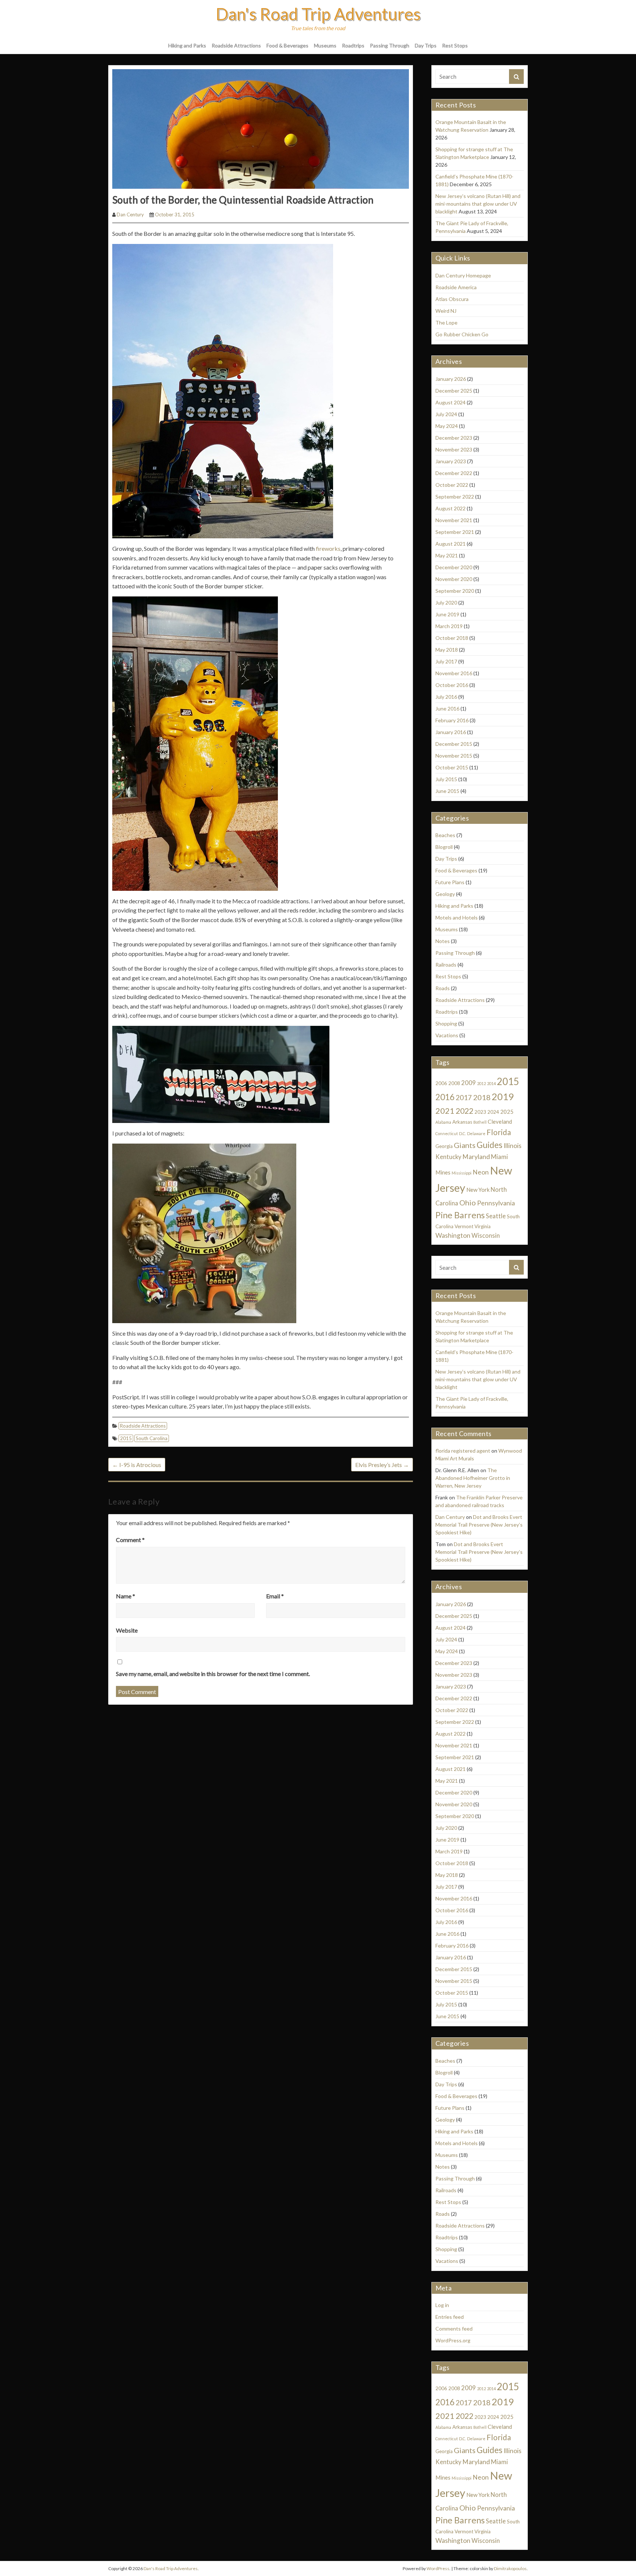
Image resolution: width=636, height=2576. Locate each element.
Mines (443, 1172)
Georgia (444, 1146)
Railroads (446, 965)
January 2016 (451, 732)
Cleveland (500, 1122)
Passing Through (390, 45)
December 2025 (454, 391)
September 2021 (455, 532)
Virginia (483, 1226)
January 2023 (451, 461)
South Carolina (152, 1438)
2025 (507, 1112)
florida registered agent (463, 1451)
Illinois (513, 1146)
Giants (465, 1145)
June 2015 (447, 791)
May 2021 (447, 555)
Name (126, 1596)
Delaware (476, 1133)
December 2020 (454, 567)
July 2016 (446, 697)
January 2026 (451, 379)
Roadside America (456, 287)
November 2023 (454, 449)
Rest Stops (455, 45)
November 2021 (454, 520)
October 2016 (452, 685)
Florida (499, 1132)
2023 (480, 1112)
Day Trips (426, 45)
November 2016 (454, 673)
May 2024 (447, 426)
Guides (490, 1145)
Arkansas (462, 1122)
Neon (481, 1172)
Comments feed (454, 2329)
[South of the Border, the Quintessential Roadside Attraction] (261, 128)
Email (275, 1596)
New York (478, 1190)
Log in (442, 2305)
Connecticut (447, 1133)
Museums (325, 45)
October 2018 (452, 638)
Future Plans (450, 882)
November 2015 (454, 756)
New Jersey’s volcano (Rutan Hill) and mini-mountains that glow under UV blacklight (478, 204)
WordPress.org (453, 2340)
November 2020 (454, 579)
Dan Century (130, 215)
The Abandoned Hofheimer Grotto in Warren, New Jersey (473, 1478)
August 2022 (451, 508)
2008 (454, 1083)
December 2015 (454, 744)
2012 (481, 1083)
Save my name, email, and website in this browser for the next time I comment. (213, 1674)
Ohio (468, 1202)
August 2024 (451, 402)
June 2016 (447, 708)
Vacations (447, 1035)
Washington (453, 1235)
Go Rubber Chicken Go (462, 334)
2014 (491, 1083)
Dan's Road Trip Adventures (318, 14)
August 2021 (451, 544)
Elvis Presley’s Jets (382, 1465)
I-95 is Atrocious (137, 1465)
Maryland (476, 1157)
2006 (441, 1083)
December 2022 (454, 473)
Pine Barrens (460, 1215)
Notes (443, 941)
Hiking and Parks (187, 45)
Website (127, 1630)
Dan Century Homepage (463, 275)
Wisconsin (486, 1236)
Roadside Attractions (236, 45)
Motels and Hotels (457, 917)
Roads (443, 988)
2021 (445, 1111)
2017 (464, 1098)
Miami (499, 1157)
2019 (503, 1096)
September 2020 (455, 591)
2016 (445, 1097)
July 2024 (446, 414)
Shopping (446, 1023)
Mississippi (462, 1173)
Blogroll (444, 847)
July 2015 (446, 779)
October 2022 (452, 485)
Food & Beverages (287, 45)
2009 (469, 1083)
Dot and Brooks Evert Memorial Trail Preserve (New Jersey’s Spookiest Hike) (479, 1525)
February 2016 (452, 720)
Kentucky (448, 1157)
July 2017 (446, 661)
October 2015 (452, 767)
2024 (493, 1112)
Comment (130, 1540)
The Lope (446, 323)
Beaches (445, 835)
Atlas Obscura (452, 299)
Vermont (464, 1226)
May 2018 (447, 650)
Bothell (480, 1122)
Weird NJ (446, 311)
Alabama (443, 1122)
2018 (482, 1097)
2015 (126, 1438)
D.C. (462, 1133)
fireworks (328, 548)
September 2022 (455, 497)
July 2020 (446, 603)
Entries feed (450, 2317)
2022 (464, 1111)
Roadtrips (353, 45)
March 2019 (449, 626)
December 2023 (454, 438)
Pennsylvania (496, 1203)
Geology (445, 894)
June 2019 (447, 614)
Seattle (496, 1216)
